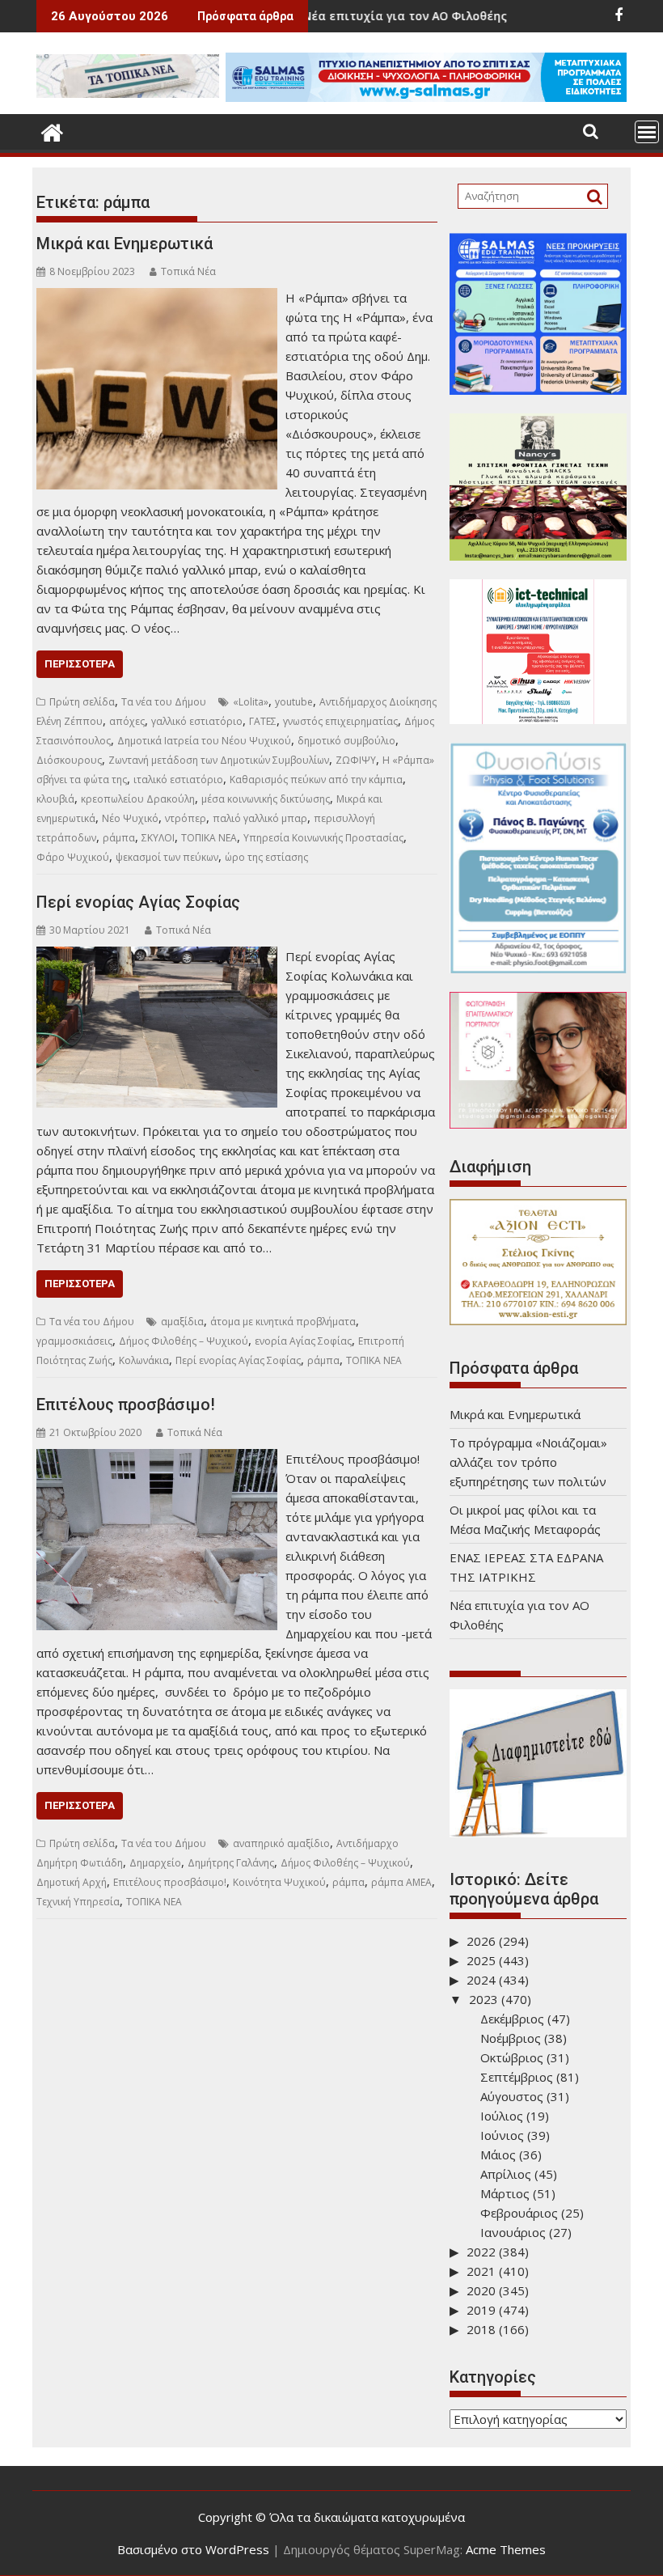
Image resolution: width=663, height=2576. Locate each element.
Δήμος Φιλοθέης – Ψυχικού (184, 1341)
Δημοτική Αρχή (72, 1882)
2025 (481, 1960)
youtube (294, 702)
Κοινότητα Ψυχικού (279, 1882)
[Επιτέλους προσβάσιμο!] (157, 1459)
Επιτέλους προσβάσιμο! (126, 1405)
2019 (481, 2310)
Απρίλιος (506, 2174)
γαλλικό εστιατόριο (197, 721)
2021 (481, 2271)
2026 (481, 1941)
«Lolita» (251, 702)
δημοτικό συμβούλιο (346, 741)
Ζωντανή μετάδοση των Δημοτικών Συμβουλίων (219, 760)
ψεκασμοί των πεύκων (167, 857)
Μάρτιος (505, 2193)
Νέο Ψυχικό (130, 818)
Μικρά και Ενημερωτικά (125, 244)
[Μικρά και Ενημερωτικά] (157, 298)
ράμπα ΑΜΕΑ (401, 1882)
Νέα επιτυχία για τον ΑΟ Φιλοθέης (338, 16)
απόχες (127, 721)
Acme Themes (506, 2549)
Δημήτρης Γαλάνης (231, 1863)
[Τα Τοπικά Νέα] (52, 131)
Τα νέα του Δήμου (164, 702)
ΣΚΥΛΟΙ (158, 838)
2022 (481, 2252)
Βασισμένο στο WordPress (193, 2549)
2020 (481, 2290)
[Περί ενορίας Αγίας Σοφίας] (157, 956)
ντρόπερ (186, 818)
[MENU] (647, 132)
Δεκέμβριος (512, 2019)
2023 (484, 1999)
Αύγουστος (512, 2096)
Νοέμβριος (511, 2038)
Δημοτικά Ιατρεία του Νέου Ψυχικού (204, 741)
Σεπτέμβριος (517, 2077)
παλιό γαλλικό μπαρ (260, 818)
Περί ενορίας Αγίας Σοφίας (138, 902)
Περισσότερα (80, 664)
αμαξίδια (182, 1322)
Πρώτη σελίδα (82, 702)
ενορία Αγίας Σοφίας (303, 1341)
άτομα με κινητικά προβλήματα (283, 1322)
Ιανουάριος (513, 2232)
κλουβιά (55, 799)
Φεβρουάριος (519, 2213)
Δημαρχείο (155, 1863)
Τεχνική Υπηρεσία (78, 1902)
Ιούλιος (502, 2116)
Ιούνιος (502, 2135)
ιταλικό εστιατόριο (178, 780)
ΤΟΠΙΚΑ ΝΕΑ (209, 838)
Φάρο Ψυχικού (73, 857)
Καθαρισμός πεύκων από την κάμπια (316, 780)
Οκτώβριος (512, 2057)
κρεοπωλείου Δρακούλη (138, 799)
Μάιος (498, 2154)
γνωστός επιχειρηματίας (340, 721)
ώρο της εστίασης (266, 857)
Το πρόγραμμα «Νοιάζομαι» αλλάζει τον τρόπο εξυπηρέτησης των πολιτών (528, 1462)
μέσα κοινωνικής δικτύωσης (266, 799)
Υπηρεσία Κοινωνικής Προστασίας (323, 838)
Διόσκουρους (69, 760)
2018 (481, 2329)
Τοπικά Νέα (188, 271)
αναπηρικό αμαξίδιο (281, 1843)
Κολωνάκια (144, 1360)
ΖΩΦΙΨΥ (356, 760)
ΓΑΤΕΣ (263, 721)
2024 (481, 1980)
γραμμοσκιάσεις (74, 1341)
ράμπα (119, 838)
